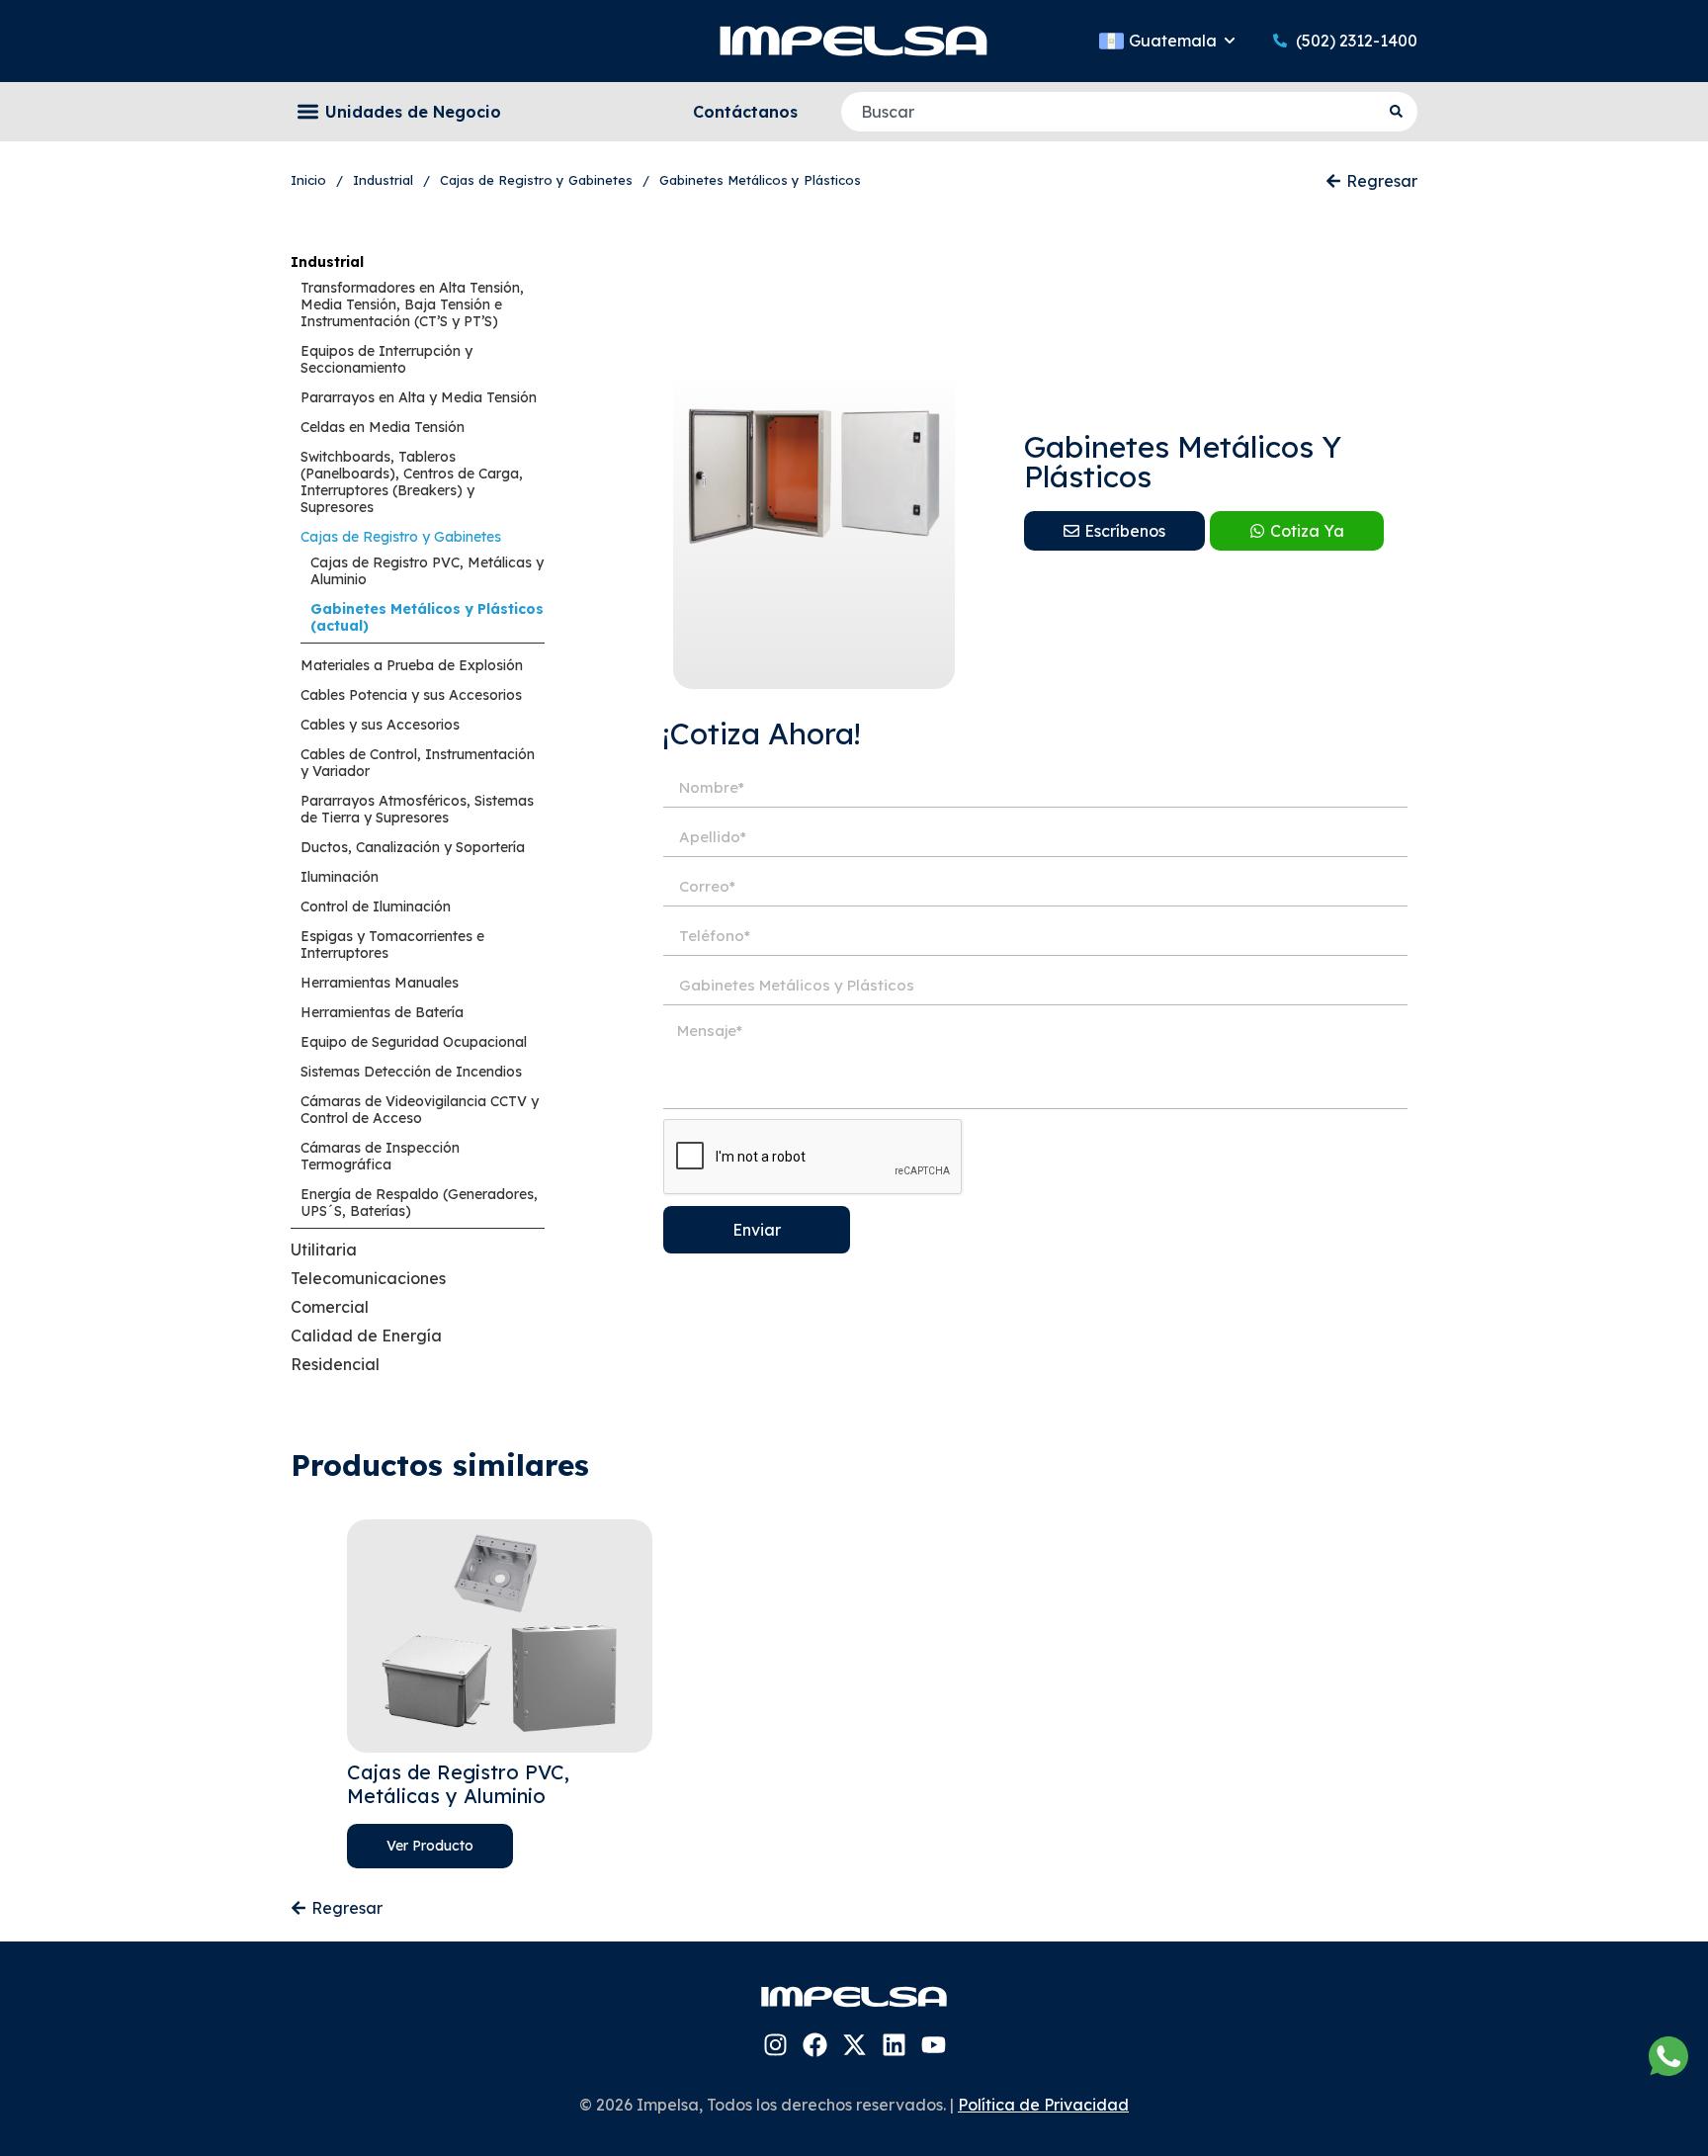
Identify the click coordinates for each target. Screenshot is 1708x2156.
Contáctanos (745, 112)
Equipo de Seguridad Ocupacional (414, 1042)
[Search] (1399, 112)
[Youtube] (934, 2045)
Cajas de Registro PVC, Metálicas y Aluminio (427, 571)
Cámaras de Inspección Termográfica (380, 1156)
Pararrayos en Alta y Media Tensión (419, 397)
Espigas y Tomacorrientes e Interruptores (392, 945)
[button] (308, 112)
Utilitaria (324, 1250)
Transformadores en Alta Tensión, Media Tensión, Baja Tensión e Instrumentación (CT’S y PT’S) (412, 304)
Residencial (335, 1364)
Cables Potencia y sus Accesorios (411, 695)
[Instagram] (775, 2045)
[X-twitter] (854, 2045)
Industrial (327, 262)
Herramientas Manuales (380, 983)
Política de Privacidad (1043, 2105)
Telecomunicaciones (368, 1278)
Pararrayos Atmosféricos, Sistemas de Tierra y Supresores (417, 809)
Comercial (330, 1307)
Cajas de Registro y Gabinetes (401, 537)
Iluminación (340, 877)
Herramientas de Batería (382, 1012)
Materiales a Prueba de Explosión (412, 665)
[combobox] (1110, 112)
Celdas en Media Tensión (383, 427)
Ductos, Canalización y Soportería (413, 847)
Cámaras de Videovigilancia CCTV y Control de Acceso (420, 1110)
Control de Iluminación (376, 906)
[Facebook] (815, 2045)
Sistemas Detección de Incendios (411, 1072)
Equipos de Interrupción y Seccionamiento (386, 359)
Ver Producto (430, 1846)
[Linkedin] (894, 2045)
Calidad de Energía (366, 1336)
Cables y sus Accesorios (380, 725)
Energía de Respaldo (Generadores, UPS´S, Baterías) (419, 1203)
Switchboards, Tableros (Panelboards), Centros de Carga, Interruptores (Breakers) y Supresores (412, 482)
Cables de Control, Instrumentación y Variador (418, 763)
